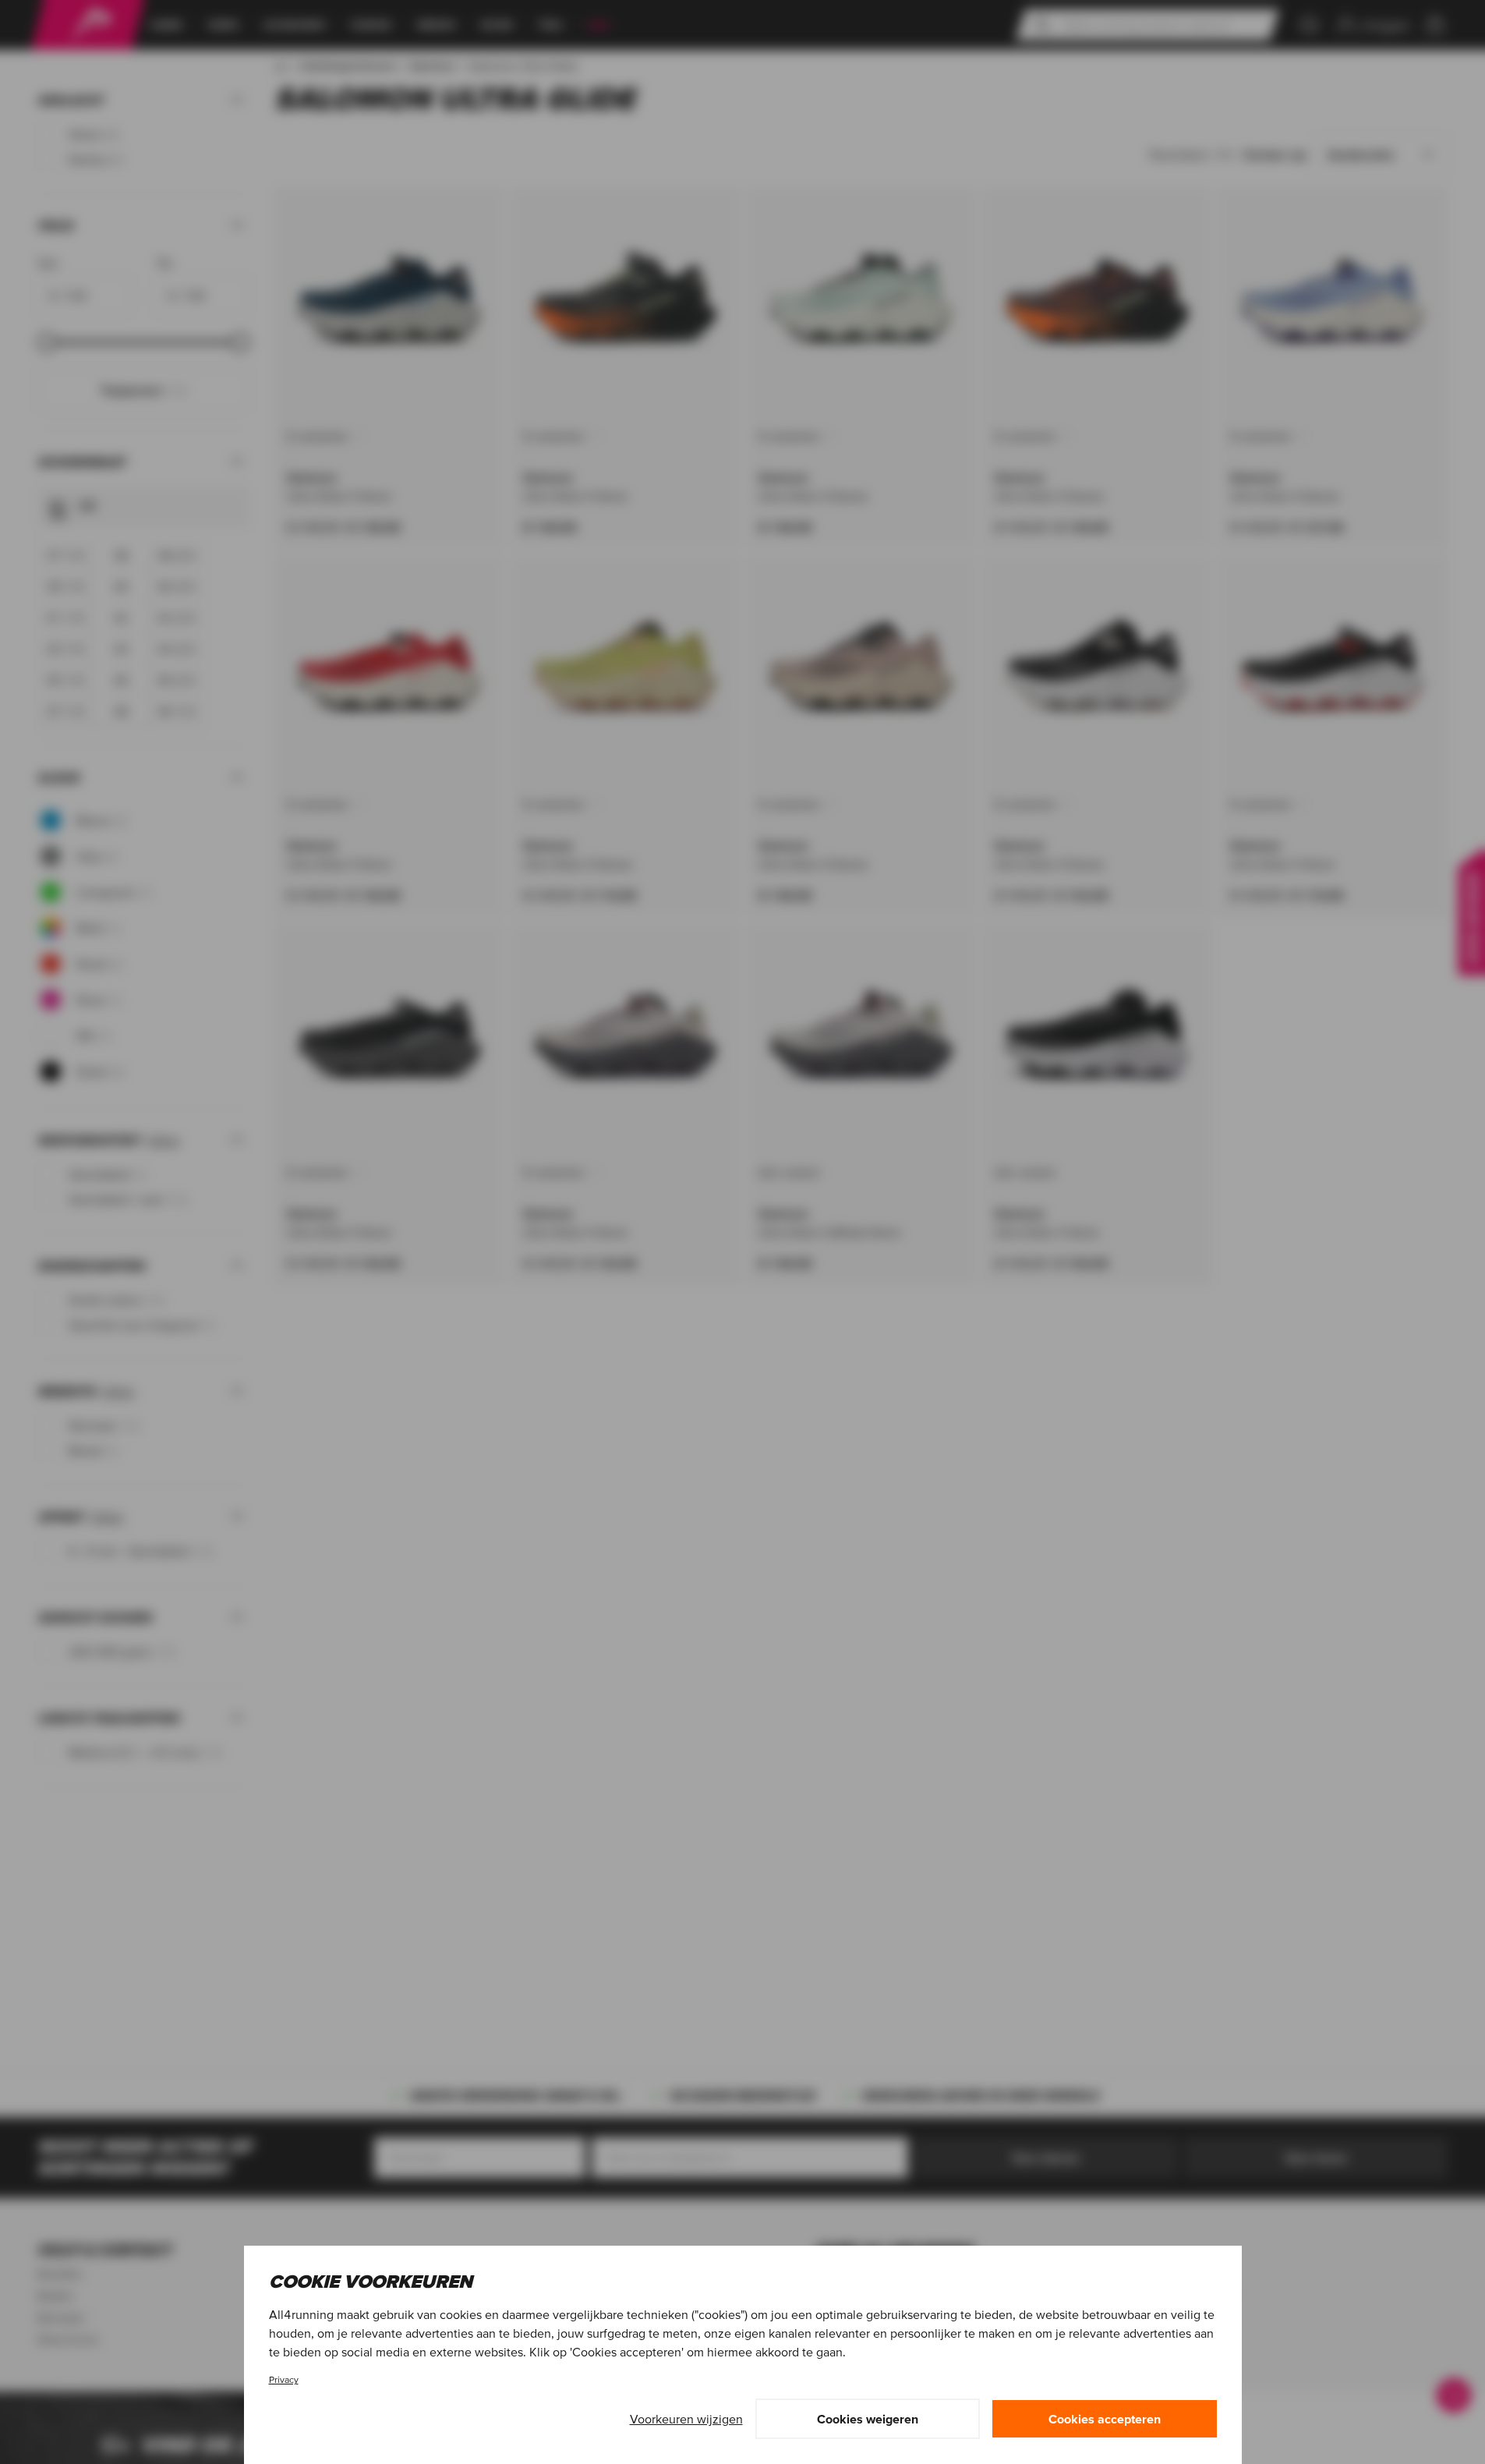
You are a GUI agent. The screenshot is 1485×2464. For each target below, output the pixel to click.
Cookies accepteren (1105, 2419)
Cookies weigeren (868, 2419)
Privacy (284, 2379)
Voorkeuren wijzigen (686, 2419)
